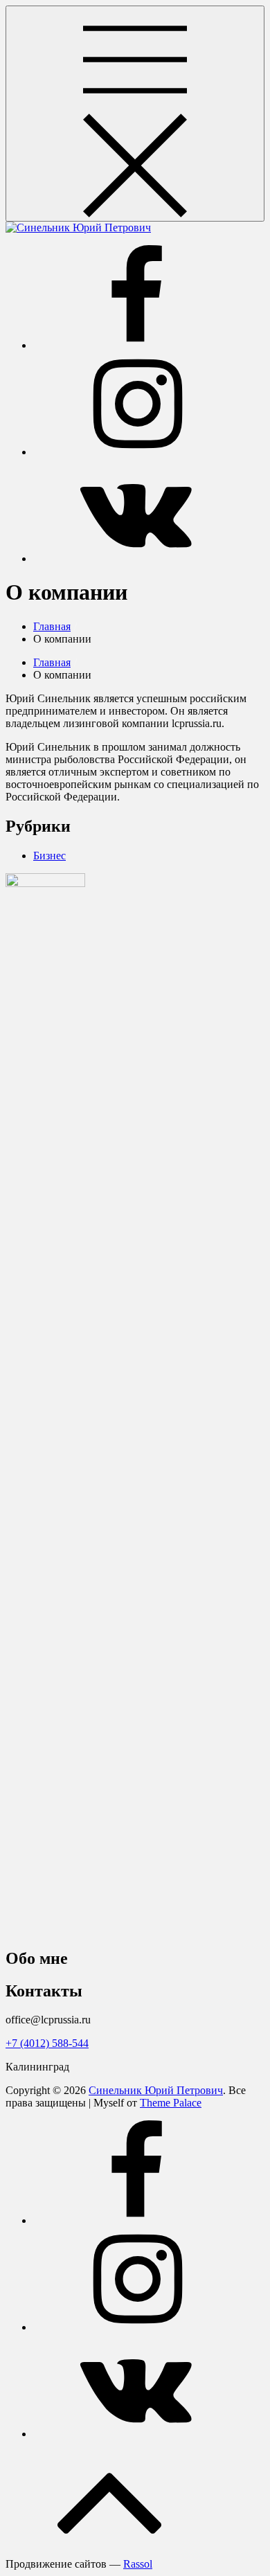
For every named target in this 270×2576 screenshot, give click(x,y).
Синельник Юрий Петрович (156, 2090)
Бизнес (49, 856)
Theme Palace (171, 2103)
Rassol (138, 2564)
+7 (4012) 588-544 (47, 2043)
